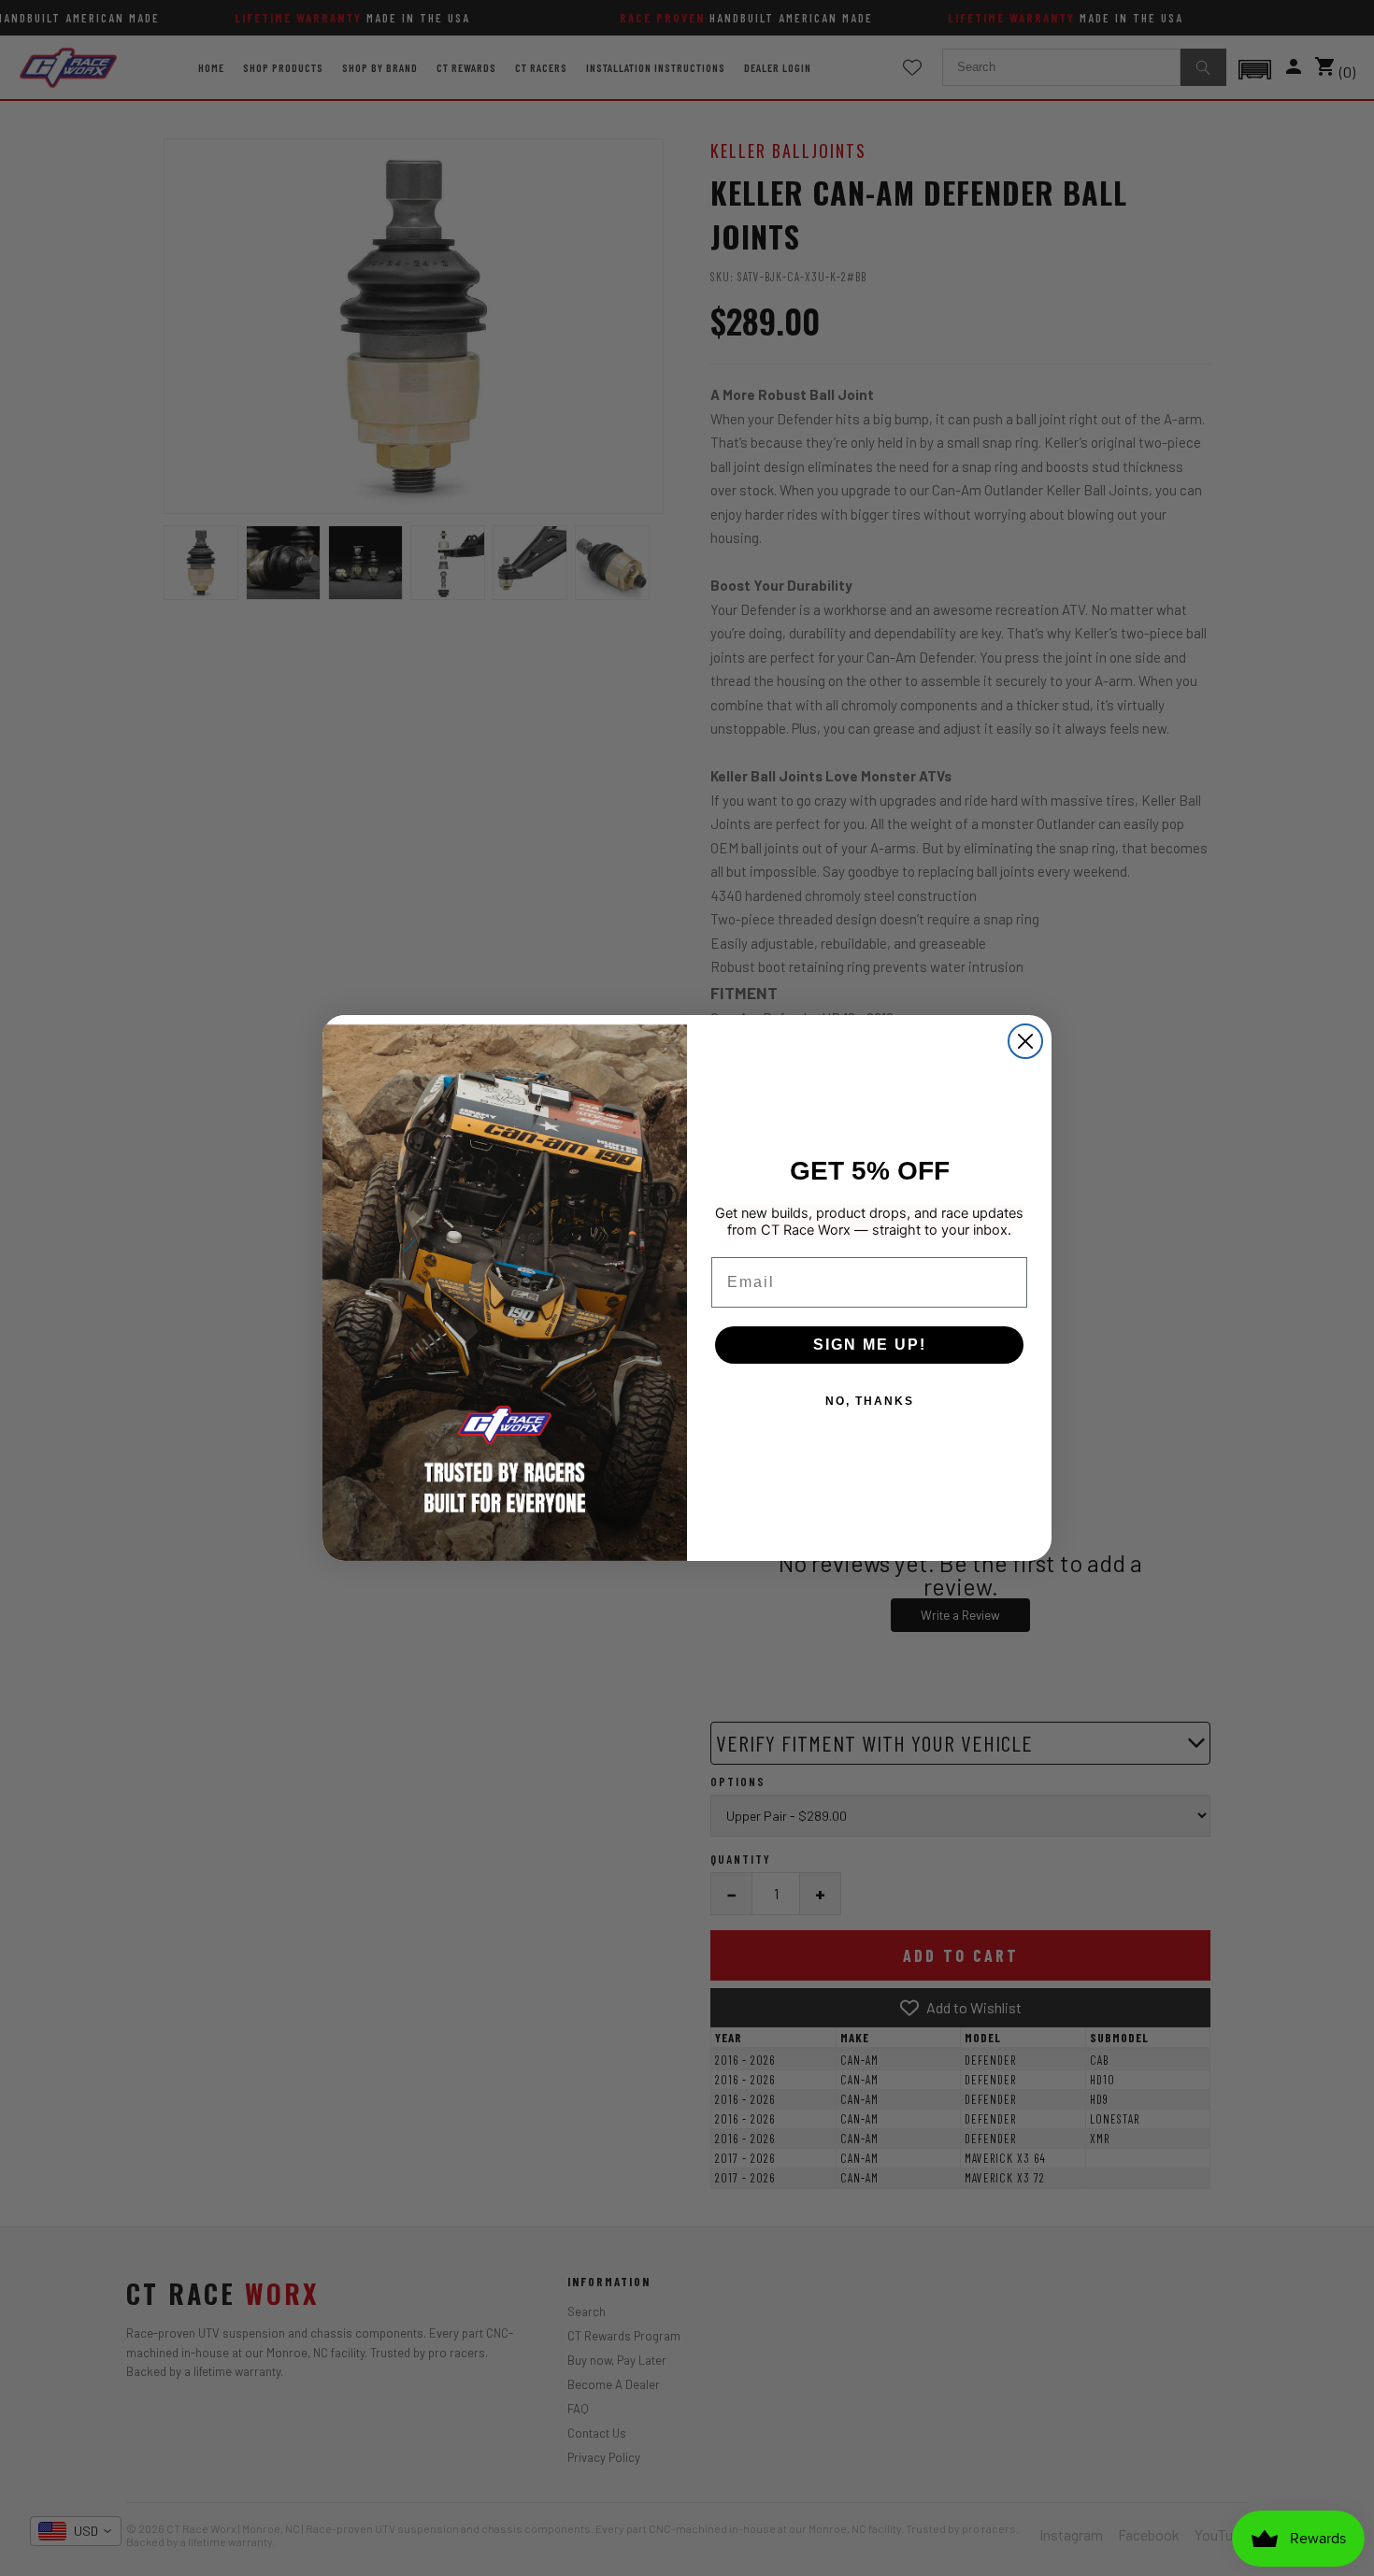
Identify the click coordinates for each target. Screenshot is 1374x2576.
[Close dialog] (1025, 1041)
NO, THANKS (870, 1401)
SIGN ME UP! (870, 1345)
